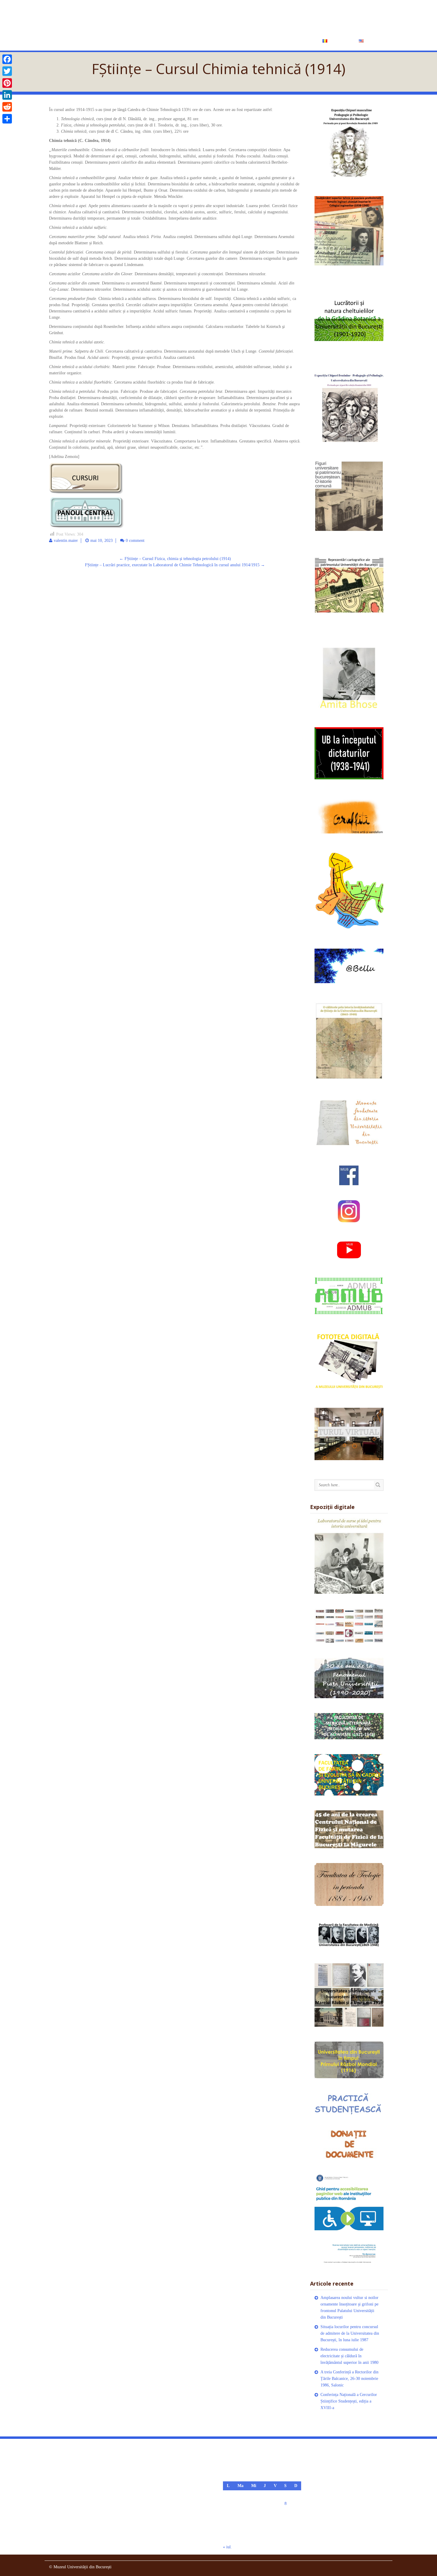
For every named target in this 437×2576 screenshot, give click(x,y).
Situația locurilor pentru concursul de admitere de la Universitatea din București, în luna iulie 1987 (350, 2333)
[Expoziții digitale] (349, 1556)
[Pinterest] (7, 83)
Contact (300, 40)
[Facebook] (7, 59)
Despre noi (176, 40)
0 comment (135, 541)
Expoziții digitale (256, 40)
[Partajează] (7, 119)
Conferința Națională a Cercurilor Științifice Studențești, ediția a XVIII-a (349, 2401)
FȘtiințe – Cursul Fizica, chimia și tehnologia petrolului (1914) (175, 559)
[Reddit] (7, 107)
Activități (210, 40)
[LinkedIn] (7, 95)
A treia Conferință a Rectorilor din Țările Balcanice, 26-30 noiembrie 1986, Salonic (349, 2379)
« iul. (227, 2547)
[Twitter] (7, 71)
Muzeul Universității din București (170, 17)
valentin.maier (66, 541)
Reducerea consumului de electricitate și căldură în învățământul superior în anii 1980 (349, 2356)
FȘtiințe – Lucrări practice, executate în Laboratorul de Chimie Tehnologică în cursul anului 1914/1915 (175, 565)
